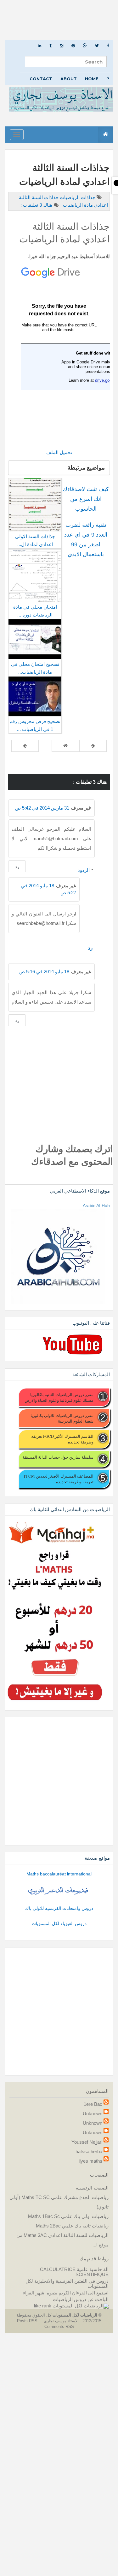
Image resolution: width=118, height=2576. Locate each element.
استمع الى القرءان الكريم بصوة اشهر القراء (66, 2293)
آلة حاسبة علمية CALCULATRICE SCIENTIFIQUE (74, 2272)
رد (17, 866)
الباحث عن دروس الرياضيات (81, 2299)
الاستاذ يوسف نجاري (61, 2321)
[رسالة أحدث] (93, 746)
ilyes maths (90, 2161)
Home (92, 79)
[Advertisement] (59, 20)
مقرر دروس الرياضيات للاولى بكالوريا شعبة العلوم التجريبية (62, 1418)
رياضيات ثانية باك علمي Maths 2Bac (72, 2226)
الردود (84, 870)
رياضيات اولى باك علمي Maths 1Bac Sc (68, 2216)
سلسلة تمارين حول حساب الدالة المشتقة (58, 1457)
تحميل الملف (59, 452)
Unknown (93, 2114)
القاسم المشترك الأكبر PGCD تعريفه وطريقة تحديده (62, 1439)
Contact (41, 79)
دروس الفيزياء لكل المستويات (59, 1923)
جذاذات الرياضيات (77, 197)
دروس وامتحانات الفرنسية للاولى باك (59, 1908)
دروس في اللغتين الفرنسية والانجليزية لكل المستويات (67, 2284)
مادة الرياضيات (77, 205)
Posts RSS (28, 2321)
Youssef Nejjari (87, 2142)
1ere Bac (93, 2104)
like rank (43, 2306)
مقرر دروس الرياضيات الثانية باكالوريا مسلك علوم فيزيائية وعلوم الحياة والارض (59, 1397)
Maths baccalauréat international (59, 1874)
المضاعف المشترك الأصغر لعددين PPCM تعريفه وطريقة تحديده (59, 1479)
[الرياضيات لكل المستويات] (81, 2306)
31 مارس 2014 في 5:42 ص (42, 808)
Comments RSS (59, 2327)
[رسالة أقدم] (25, 746)
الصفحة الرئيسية (92, 2188)
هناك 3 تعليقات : (37, 205)
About (69, 79)
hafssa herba (89, 2151)
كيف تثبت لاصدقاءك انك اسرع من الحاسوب (86, 499)
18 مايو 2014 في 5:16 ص (44, 972)
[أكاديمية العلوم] (59, 1891)
